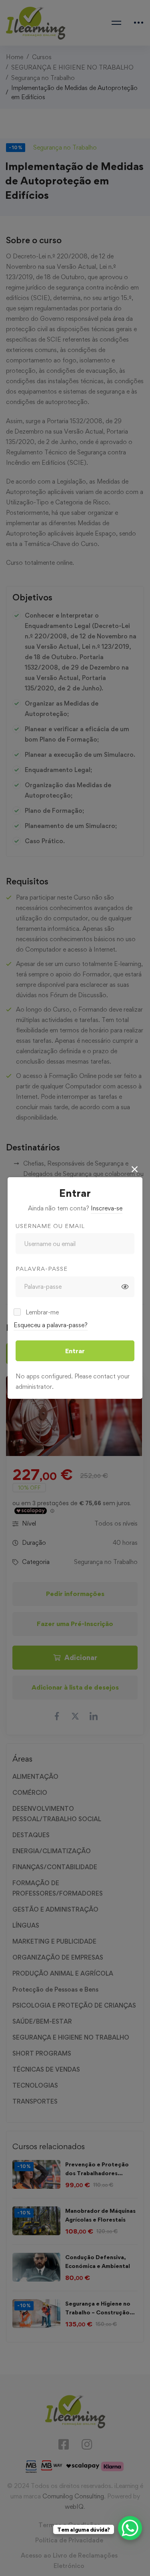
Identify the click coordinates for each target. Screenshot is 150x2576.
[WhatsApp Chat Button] (130, 2528)
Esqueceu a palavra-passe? (51, 1325)
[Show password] (125, 1287)
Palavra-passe (42, 1269)
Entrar (75, 1351)
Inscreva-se (107, 1208)
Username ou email (50, 1226)
